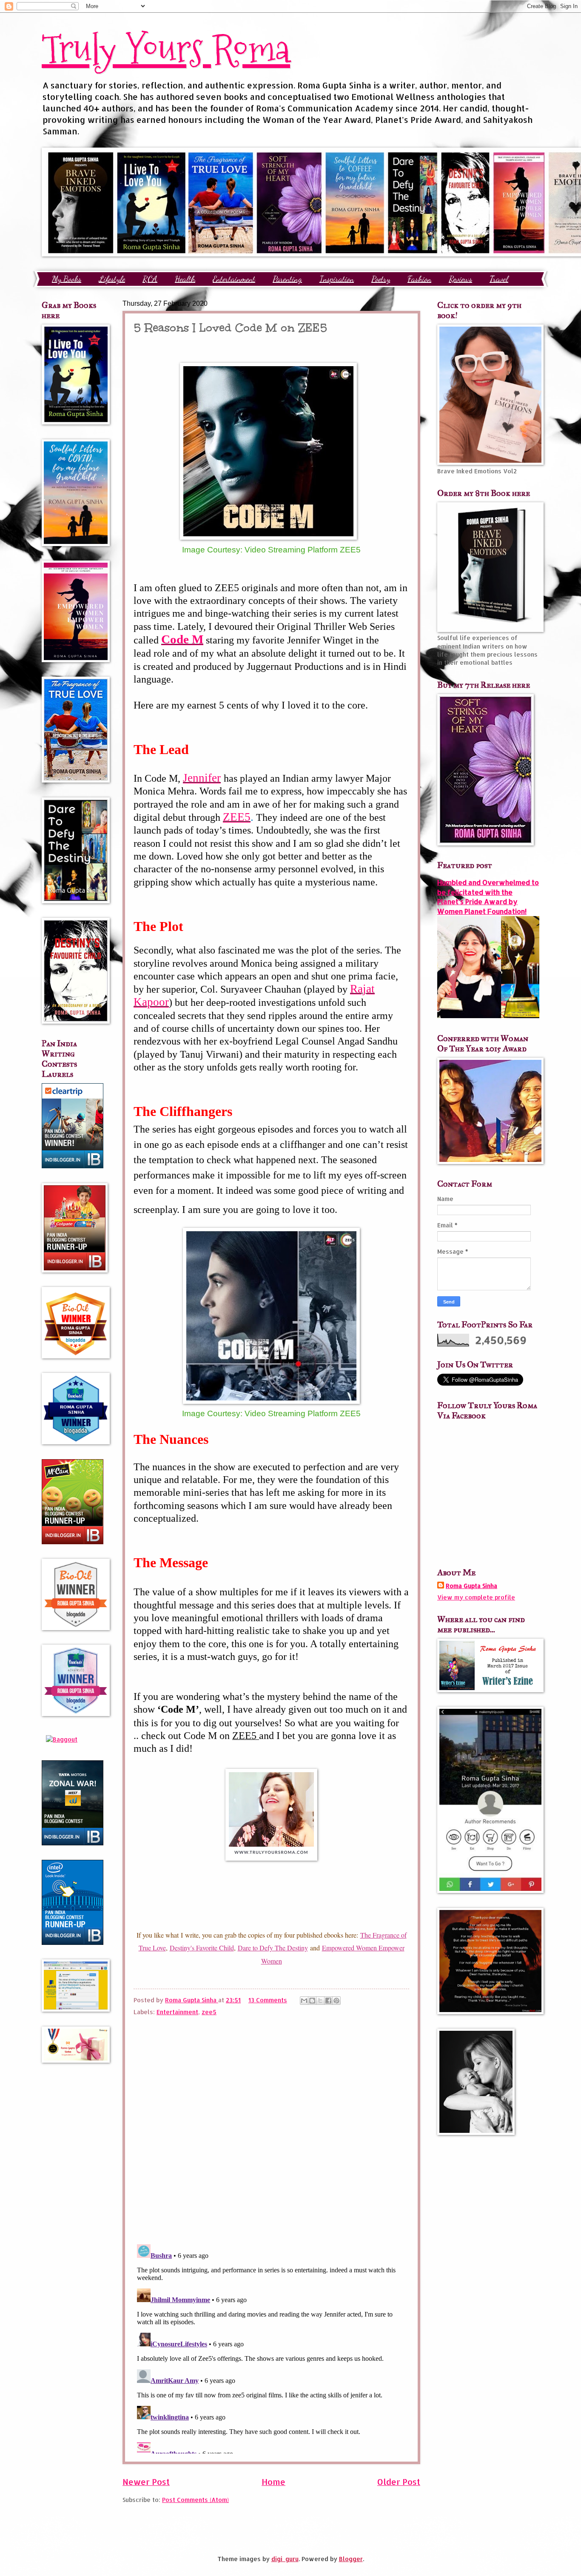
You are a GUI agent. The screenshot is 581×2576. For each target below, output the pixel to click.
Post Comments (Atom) (195, 2500)
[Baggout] (62, 1739)
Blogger (351, 2559)
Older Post (399, 2482)
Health (185, 279)
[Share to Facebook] (328, 2001)
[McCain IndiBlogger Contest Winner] (73, 1542)
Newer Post (146, 2482)
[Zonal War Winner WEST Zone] (73, 1843)
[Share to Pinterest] (336, 2001)
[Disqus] (271, 2127)
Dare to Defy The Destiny (273, 1948)
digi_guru (285, 2559)
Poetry (381, 279)
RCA (150, 279)
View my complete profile (476, 1597)
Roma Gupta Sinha (471, 1586)
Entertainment (234, 279)
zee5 (209, 2012)
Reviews (460, 279)
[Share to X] (320, 2001)
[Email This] (304, 2001)
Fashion (419, 279)
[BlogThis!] (312, 2001)
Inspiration (337, 279)
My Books (67, 279)
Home (273, 2482)
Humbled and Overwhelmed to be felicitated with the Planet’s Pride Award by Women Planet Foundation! (488, 897)
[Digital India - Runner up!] (73, 1943)
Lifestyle (112, 279)
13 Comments (268, 2000)
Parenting (287, 279)
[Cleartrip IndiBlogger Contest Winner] (73, 1166)
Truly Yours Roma (166, 49)
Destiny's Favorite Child (202, 1948)
